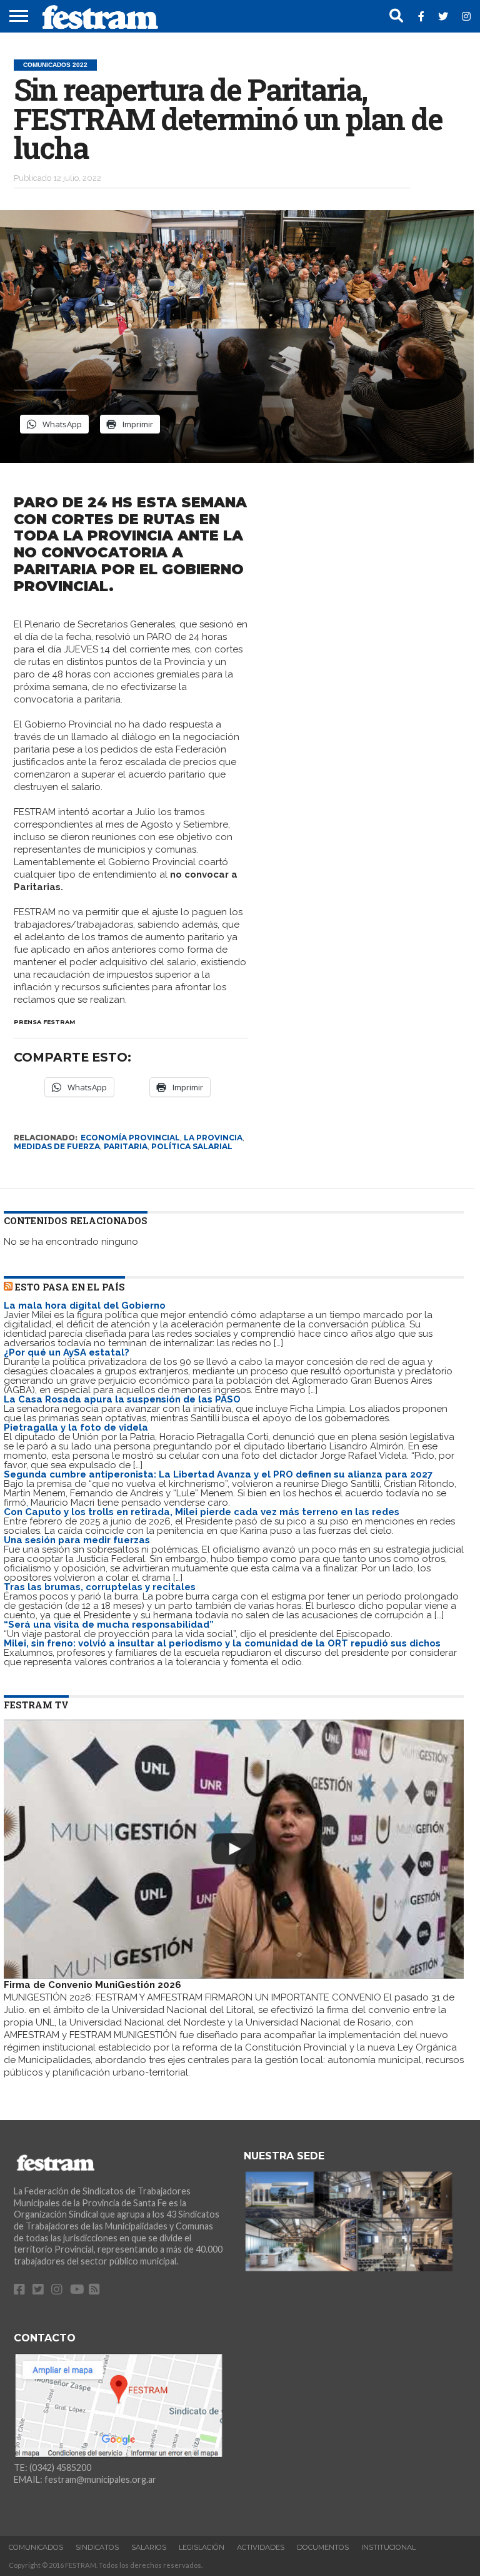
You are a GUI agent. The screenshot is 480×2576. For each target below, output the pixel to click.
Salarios (149, 2547)
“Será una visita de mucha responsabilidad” (109, 1625)
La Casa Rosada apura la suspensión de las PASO (122, 1399)
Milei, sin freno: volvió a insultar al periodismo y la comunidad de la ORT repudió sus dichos (222, 1643)
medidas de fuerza (57, 1146)
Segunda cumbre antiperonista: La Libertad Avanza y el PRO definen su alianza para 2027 (218, 1474)
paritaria (126, 1146)
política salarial (192, 1146)
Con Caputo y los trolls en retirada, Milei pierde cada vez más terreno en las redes (202, 1512)
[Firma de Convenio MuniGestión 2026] (234, 1849)
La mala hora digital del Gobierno (85, 1306)
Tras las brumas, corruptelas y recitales (100, 1587)
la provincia (213, 1138)
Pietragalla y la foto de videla (76, 1427)
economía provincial (130, 1138)
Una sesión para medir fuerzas (77, 1540)
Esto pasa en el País (70, 1287)
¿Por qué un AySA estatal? (67, 1352)
